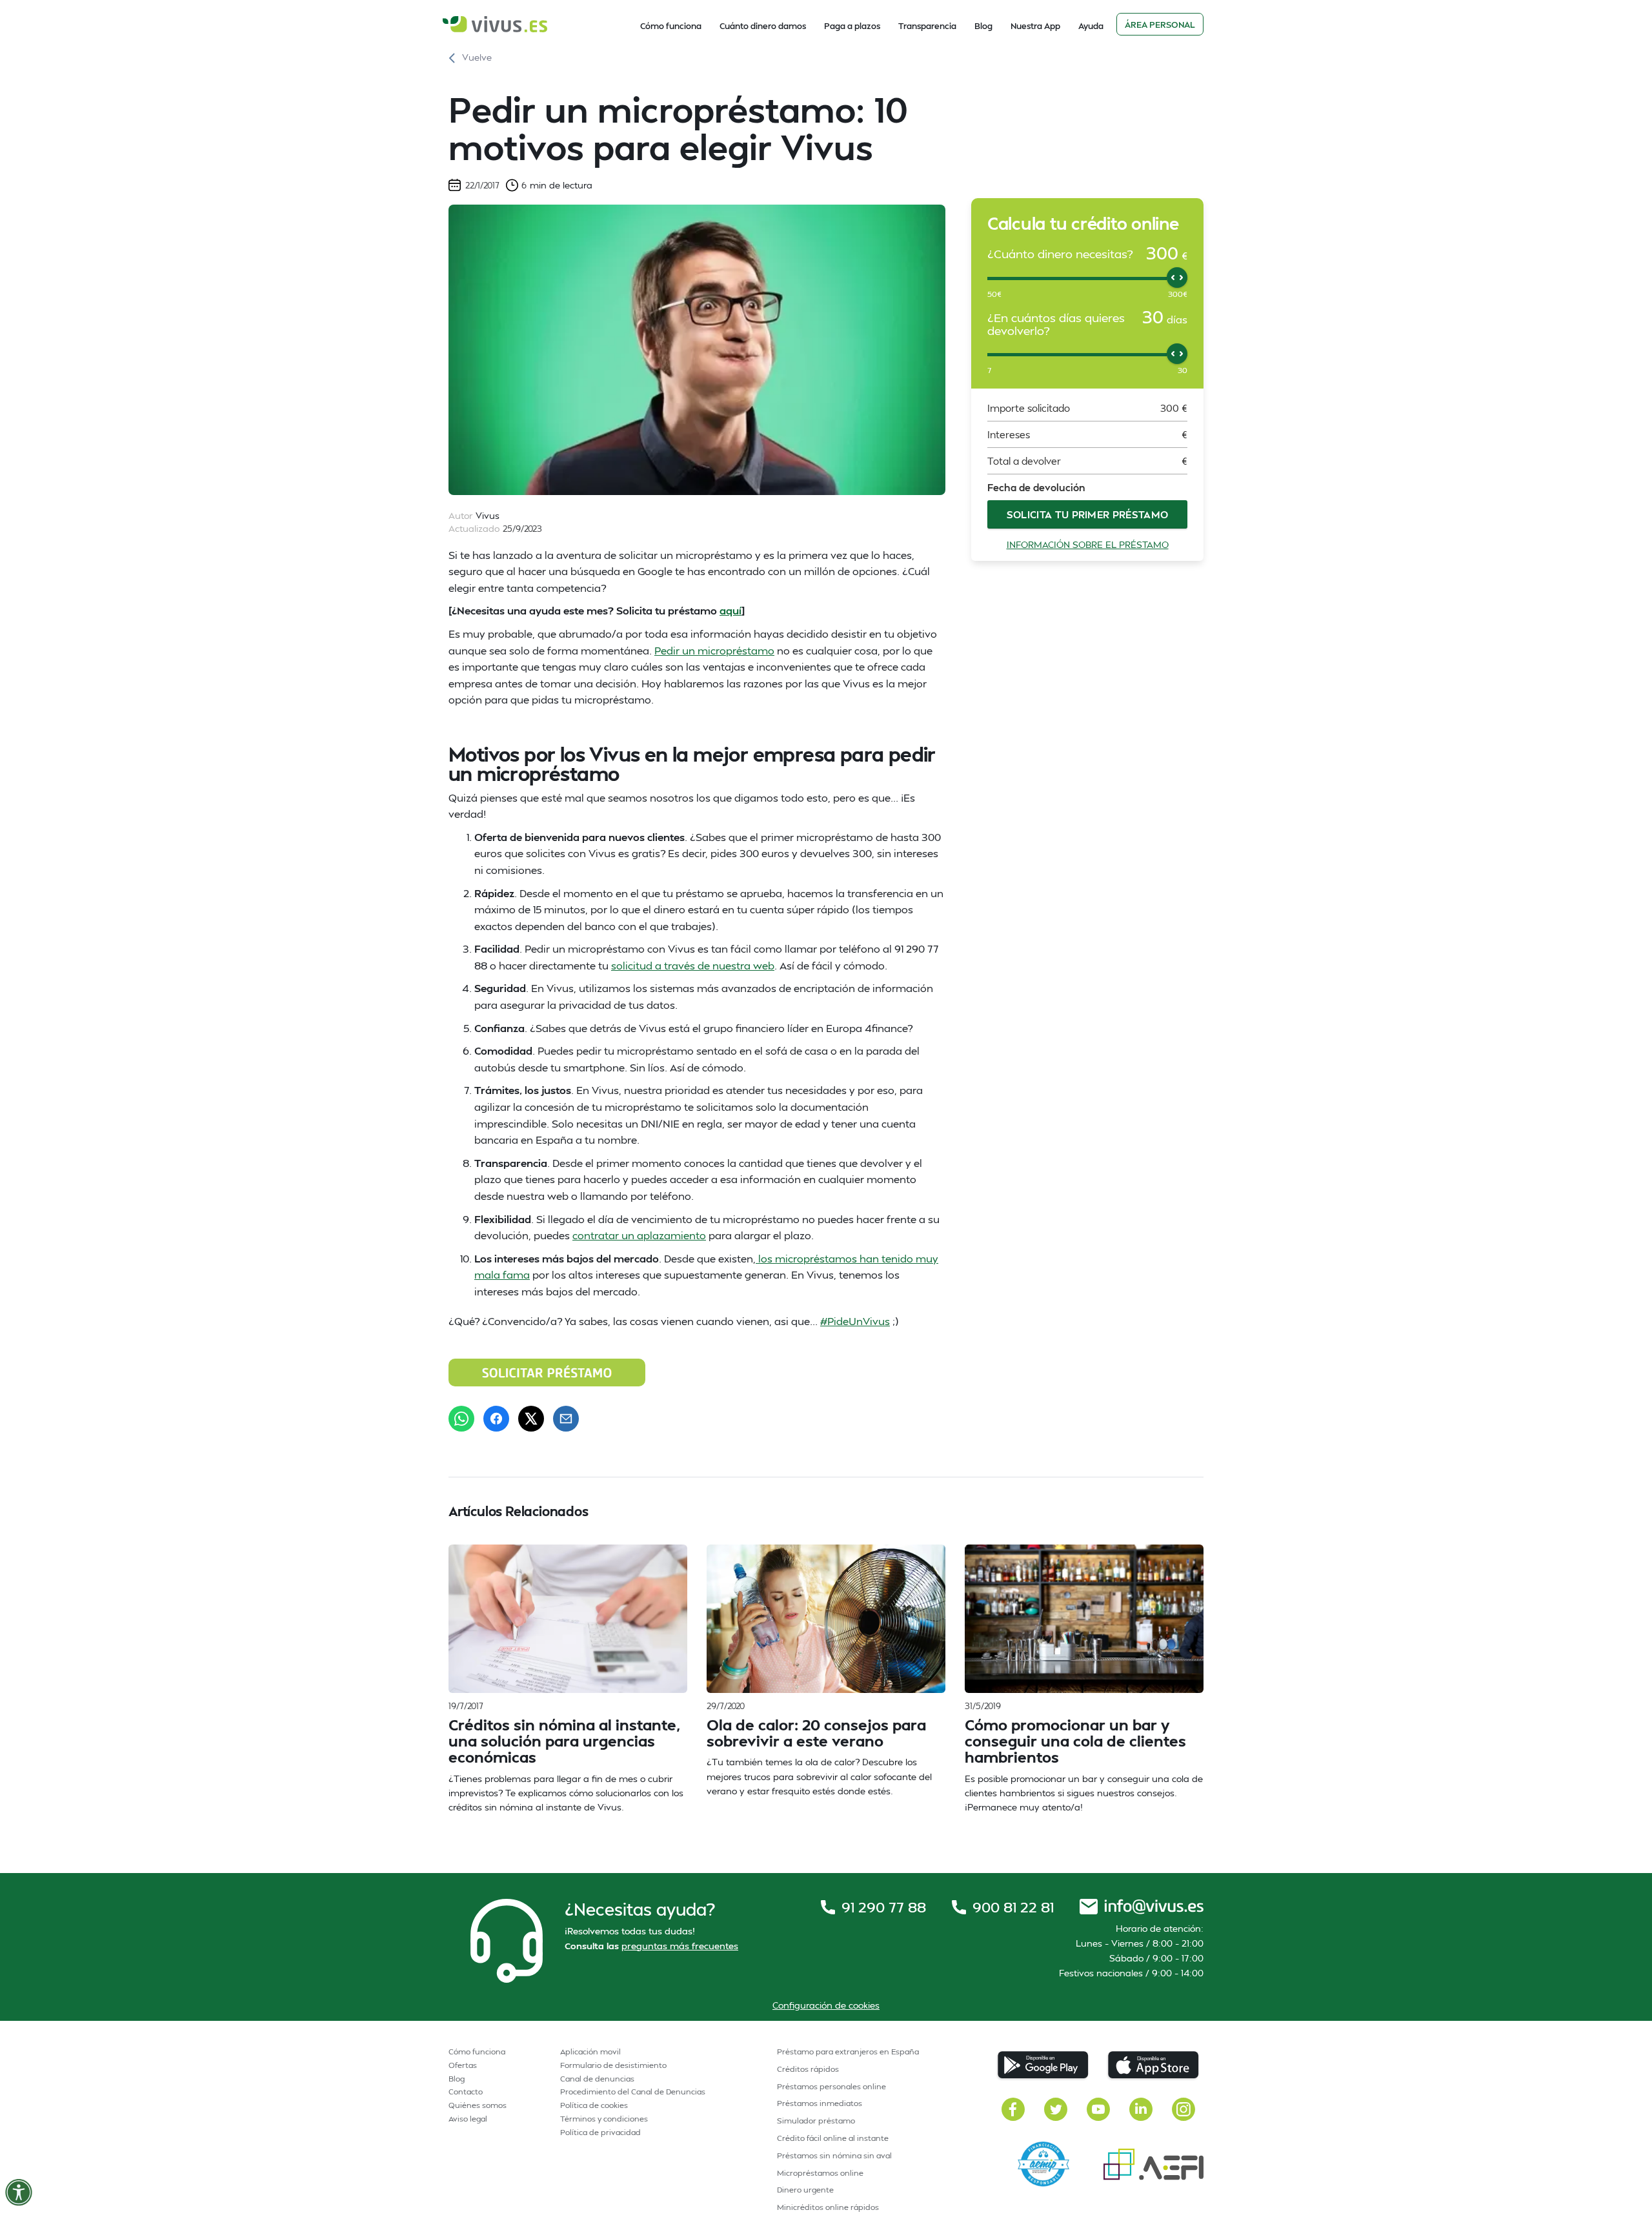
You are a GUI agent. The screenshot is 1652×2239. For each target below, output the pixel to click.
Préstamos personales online (831, 2086)
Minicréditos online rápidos (828, 2207)
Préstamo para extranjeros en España (848, 2052)
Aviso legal (468, 2119)
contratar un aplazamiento (639, 1235)
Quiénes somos (478, 2105)
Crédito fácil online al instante (833, 2138)
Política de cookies (594, 2105)
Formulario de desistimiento (613, 2065)
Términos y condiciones (604, 2119)
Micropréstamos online (820, 2173)
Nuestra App (1035, 26)
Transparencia (927, 26)
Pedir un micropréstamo (714, 650)
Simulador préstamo (816, 2121)
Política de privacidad (600, 2132)
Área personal (1160, 25)
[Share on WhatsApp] (461, 1419)
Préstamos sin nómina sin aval (834, 2155)
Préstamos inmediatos (820, 2103)
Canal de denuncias (597, 2079)
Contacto (466, 2092)
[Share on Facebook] (496, 1419)
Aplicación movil (590, 2052)
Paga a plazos (852, 26)
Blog (983, 26)
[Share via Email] (566, 1419)
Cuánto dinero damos (763, 26)
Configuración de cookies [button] (826, 2005)
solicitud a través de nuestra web (693, 965)
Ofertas (463, 2065)
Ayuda (1091, 26)
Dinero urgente (805, 2190)
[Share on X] (531, 1419)
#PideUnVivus (855, 1321)
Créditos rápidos (808, 2069)
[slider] (1177, 278)
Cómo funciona (671, 26)
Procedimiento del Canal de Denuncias (633, 2092)
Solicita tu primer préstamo (1088, 514)
